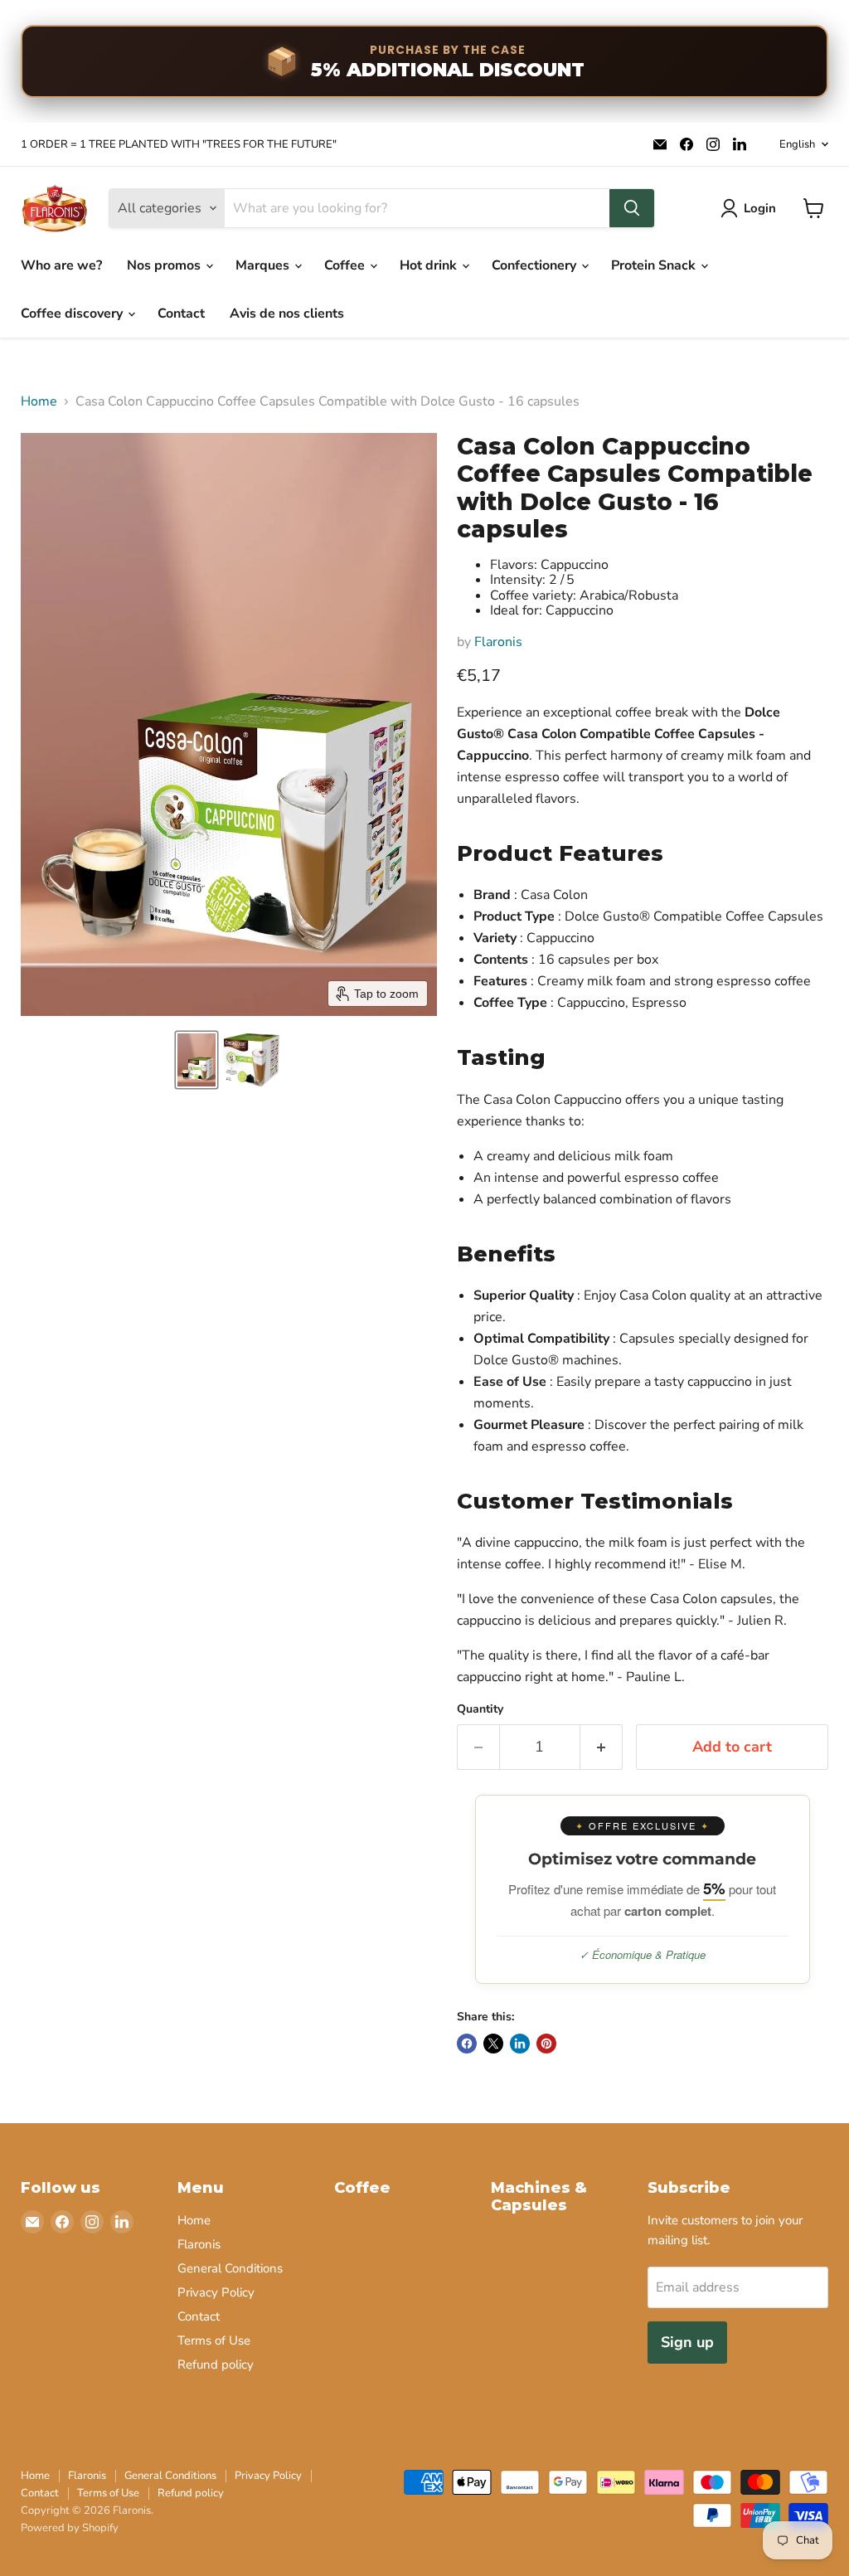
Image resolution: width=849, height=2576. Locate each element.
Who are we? (61, 265)
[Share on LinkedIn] (520, 2044)
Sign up (687, 2342)
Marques (264, 265)
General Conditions (230, 2268)
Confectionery (536, 265)
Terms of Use (214, 2340)
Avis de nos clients (287, 313)
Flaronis (498, 642)
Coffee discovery (73, 313)
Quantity (480, 1709)
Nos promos (165, 265)
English (797, 144)
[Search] (632, 208)
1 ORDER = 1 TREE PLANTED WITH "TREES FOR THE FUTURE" (179, 145)
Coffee (346, 265)
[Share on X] (493, 2044)
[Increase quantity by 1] (602, 1747)
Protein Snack (655, 265)
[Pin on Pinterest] (546, 2044)
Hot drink (430, 265)
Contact (181, 313)
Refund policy (216, 2365)
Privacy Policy (216, 2292)
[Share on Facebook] (467, 2044)
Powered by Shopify (70, 2528)
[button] (196, 1060)
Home (39, 401)
